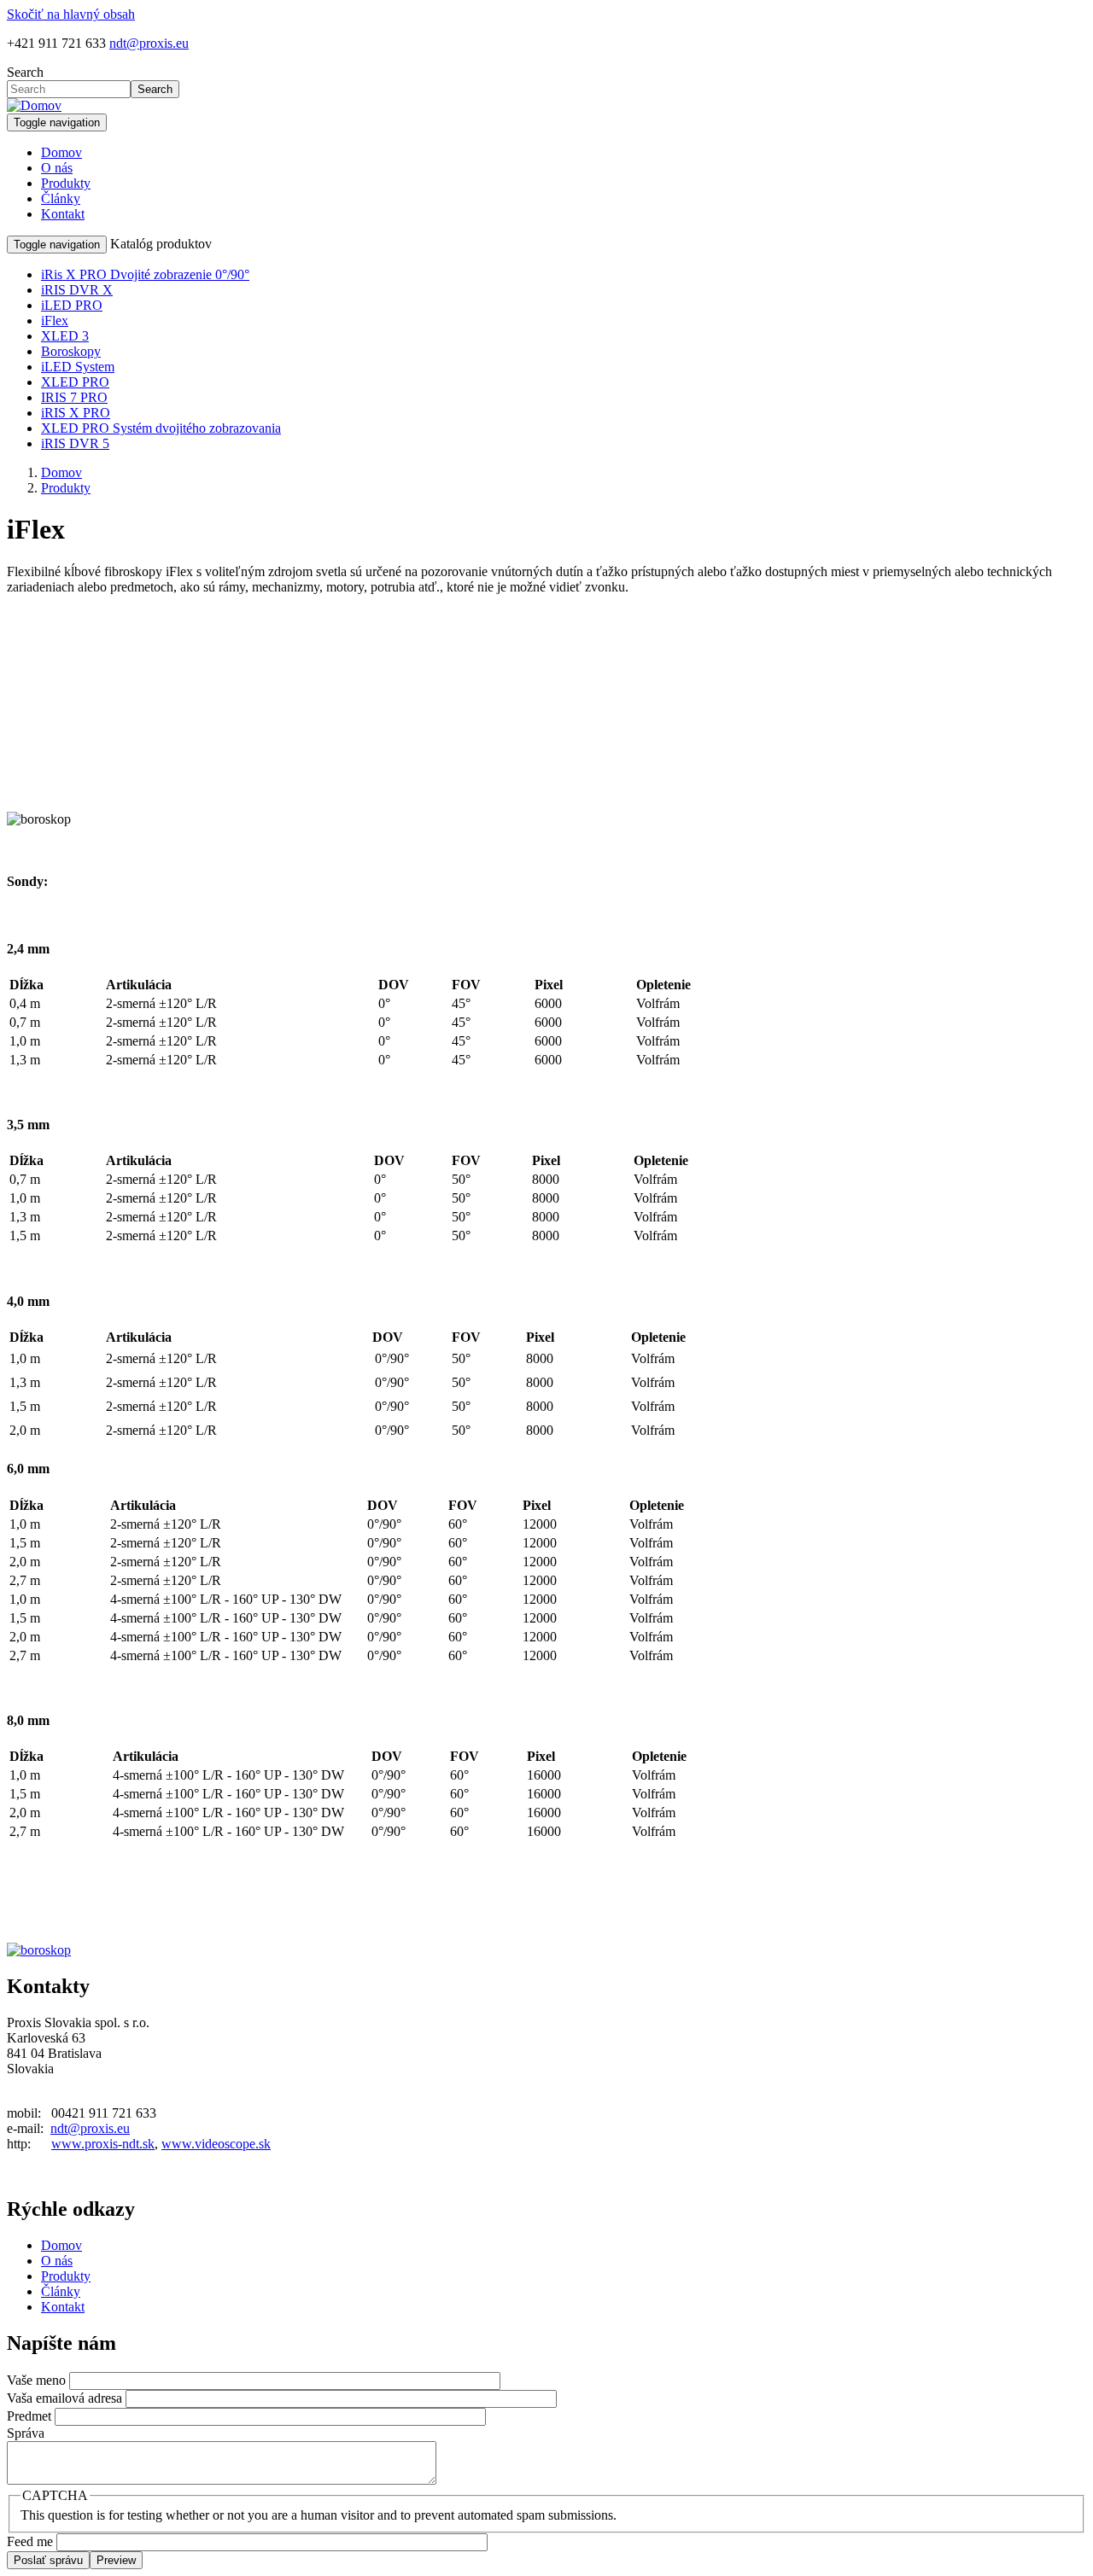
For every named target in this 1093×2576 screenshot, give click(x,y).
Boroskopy (71, 351)
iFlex (55, 321)
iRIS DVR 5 (75, 443)
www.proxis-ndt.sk (103, 2144)
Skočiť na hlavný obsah (71, 14)
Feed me (30, 2541)
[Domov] (34, 105)
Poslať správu (48, 2560)
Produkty (66, 183)
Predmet (29, 2416)
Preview (116, 2560)
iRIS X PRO (76, 413)
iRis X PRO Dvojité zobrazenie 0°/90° (145, 274)
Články (61, 198)
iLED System (78, 367)
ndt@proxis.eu (149, 43)
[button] (39, 1950)
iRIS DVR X (77, 290)
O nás (57, 168)
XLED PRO (75, 382)
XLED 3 (65, 336)
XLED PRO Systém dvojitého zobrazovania (161, 428)
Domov (61, 152)
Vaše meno (36, 2380)
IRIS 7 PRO (74, 397)
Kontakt (63, 214)
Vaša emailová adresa (64, 2398)
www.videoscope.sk (216, 2144)
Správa (26, 2433)
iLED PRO (72, 305)
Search (25, 72)
